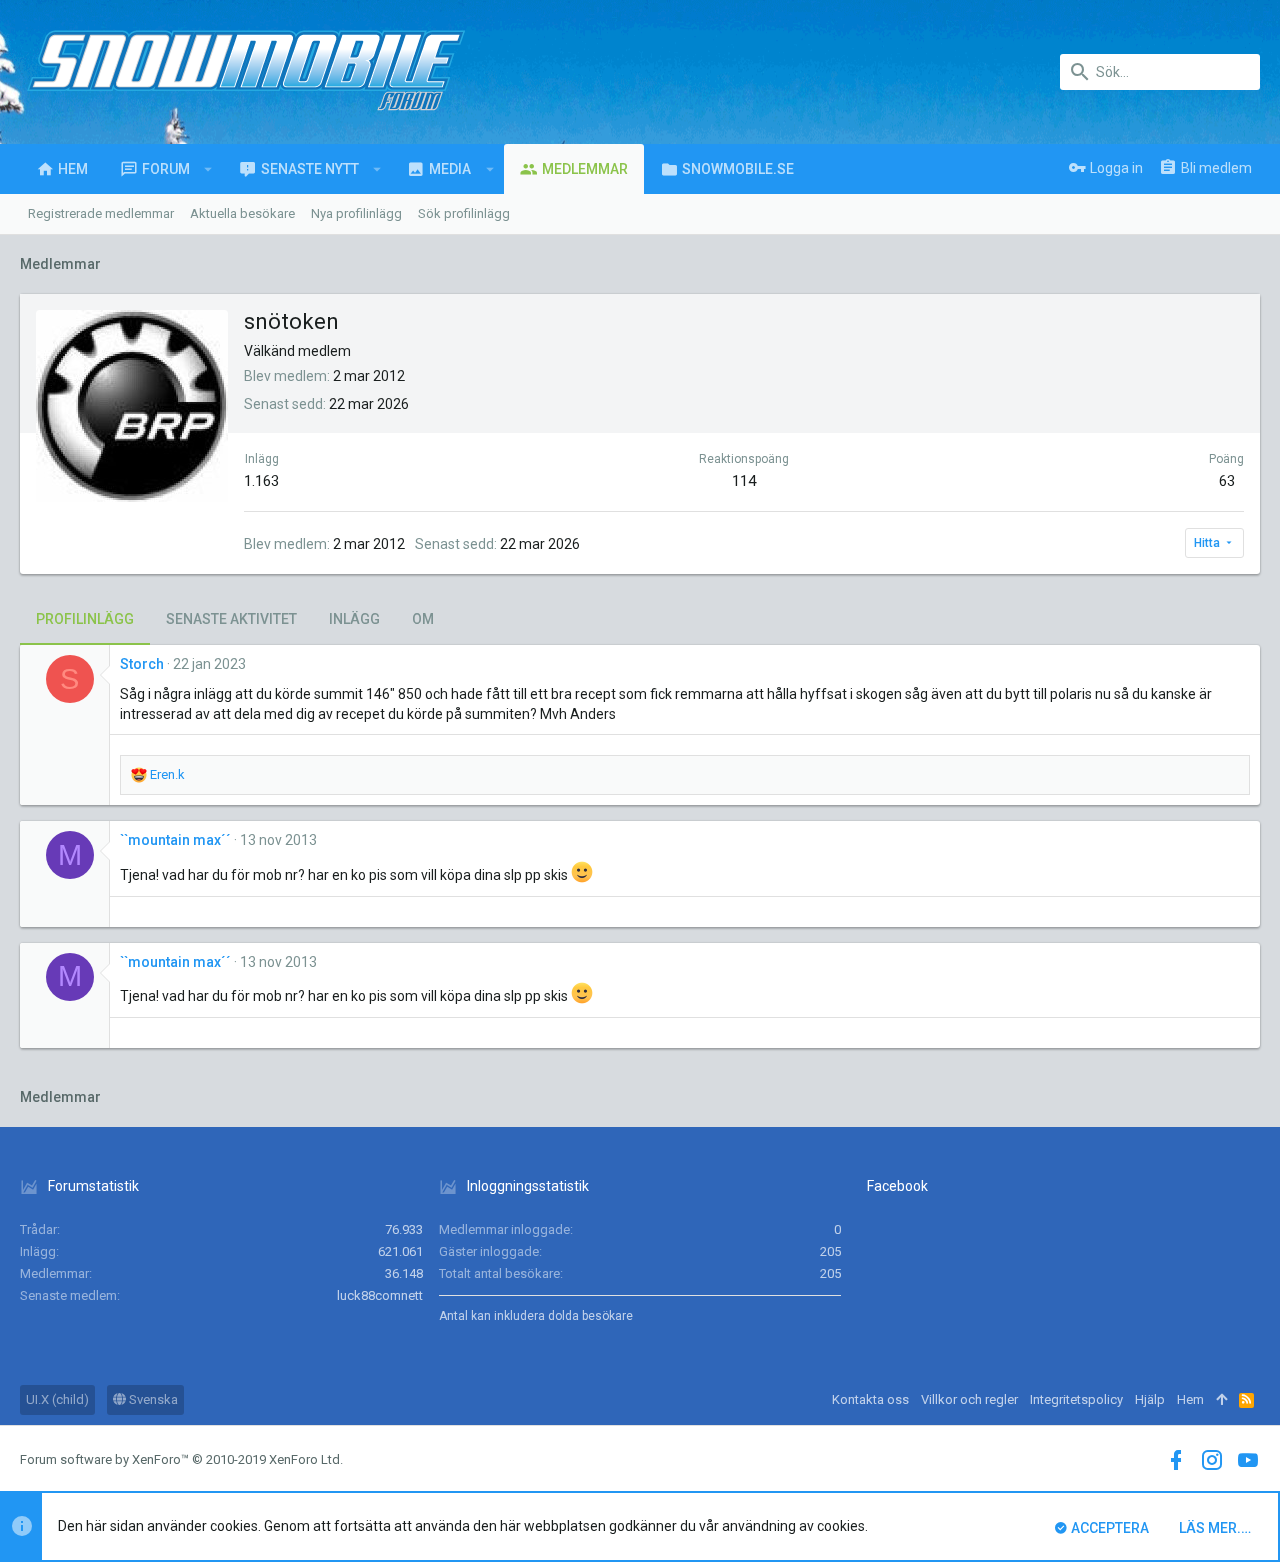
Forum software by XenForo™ (181, 1459)
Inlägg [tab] (354, 619)
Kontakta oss (870, 1399)
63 (1227, 481)
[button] (208, 169)
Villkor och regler (969, 1399)
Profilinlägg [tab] (85, 619)
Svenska (152, 1399)
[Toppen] (1221, 1400)
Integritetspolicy (1076, 1399)
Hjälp (1150, 1399)
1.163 (261, 481)
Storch (142, 664)
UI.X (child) (57, 1399)
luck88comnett (380, 1295)
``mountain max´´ (175, 840)
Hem (1190, 1399)
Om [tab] (423, 619)
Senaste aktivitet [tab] (231, 619)
